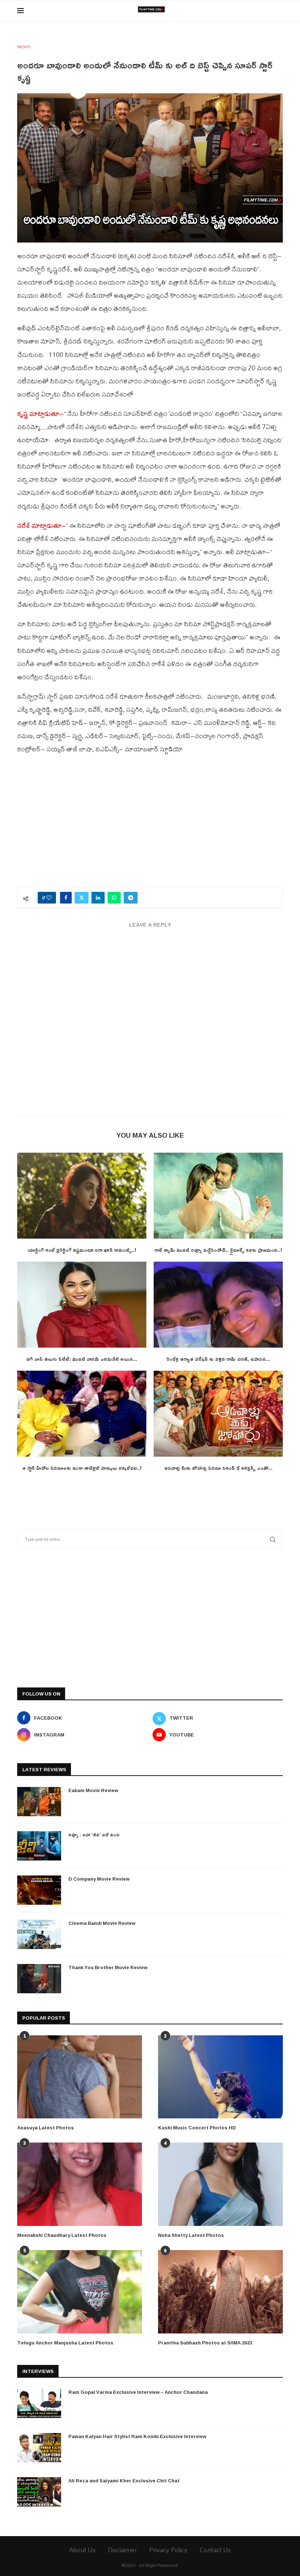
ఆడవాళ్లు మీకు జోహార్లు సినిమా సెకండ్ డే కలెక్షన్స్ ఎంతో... (218, 1468)
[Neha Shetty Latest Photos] (220, 2184)
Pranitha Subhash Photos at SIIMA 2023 (205, 2343)
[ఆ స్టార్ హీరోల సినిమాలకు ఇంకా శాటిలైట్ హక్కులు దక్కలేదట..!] (82, 1414)
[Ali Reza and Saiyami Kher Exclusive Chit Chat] (39, 2492)
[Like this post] (49, 898)
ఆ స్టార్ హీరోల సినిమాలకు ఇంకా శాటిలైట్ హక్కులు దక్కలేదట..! (82, 1468)
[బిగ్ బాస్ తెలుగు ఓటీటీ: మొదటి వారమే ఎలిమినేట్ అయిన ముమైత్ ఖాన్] (82, 1305)
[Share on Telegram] (131, 898)
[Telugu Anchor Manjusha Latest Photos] (80, 2292)
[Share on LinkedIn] (98, 898)
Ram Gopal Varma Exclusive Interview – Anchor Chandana (138, 2392)
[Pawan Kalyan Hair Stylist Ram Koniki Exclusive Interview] (39, 2448)
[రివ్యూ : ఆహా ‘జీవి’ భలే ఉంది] (39, 1846)
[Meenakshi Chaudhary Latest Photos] (80, 2184)
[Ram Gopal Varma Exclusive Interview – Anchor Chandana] (39, 2403)
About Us (82, 2550)
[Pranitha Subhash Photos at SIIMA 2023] (220, 2292)
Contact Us (215, 2550)
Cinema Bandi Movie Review (102, 1923)
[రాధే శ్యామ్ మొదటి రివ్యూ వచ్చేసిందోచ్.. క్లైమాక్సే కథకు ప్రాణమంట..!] (218, 1196)
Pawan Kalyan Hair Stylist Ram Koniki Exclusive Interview (137, 2436)
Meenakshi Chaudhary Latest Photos (62, 2235)
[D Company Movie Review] (39, 1890)
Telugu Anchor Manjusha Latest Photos (65, 2343)
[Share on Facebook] (66, 898)
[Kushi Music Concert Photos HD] (220, 2077)
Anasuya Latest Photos (46, 2128)
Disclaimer (122, 2550)
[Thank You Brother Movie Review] (39, 1979)
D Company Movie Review (99, 1879)
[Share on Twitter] (82, 898)
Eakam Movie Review (93, 1790)
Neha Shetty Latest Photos (191, 2235)
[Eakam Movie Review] (39, 1802)
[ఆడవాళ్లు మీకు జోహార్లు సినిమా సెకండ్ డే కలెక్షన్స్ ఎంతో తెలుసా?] (218, 1414)
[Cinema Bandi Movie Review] (39, 1934)
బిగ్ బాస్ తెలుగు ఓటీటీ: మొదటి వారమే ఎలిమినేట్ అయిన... (82, 1359)
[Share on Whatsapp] (114, 898)
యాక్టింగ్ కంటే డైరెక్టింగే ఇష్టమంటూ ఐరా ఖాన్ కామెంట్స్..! (82, 1250)
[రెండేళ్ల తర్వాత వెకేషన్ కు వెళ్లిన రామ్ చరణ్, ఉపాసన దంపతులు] (218, 1305)
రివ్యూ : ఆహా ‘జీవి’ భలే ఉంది (94, 1835)
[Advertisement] (150, 825)
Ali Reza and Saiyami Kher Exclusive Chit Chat (124, 2481)
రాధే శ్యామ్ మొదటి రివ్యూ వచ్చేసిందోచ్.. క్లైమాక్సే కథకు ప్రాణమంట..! (218, 1250)
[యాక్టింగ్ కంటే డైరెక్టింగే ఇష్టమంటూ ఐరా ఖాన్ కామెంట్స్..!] (82, 1196)
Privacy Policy (168, 2550)
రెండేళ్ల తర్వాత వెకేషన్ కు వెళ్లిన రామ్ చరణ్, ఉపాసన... (218, 1359)
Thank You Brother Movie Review (108, 1967)
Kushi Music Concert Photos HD (197, 2128)
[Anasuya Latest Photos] (80, 2077)
